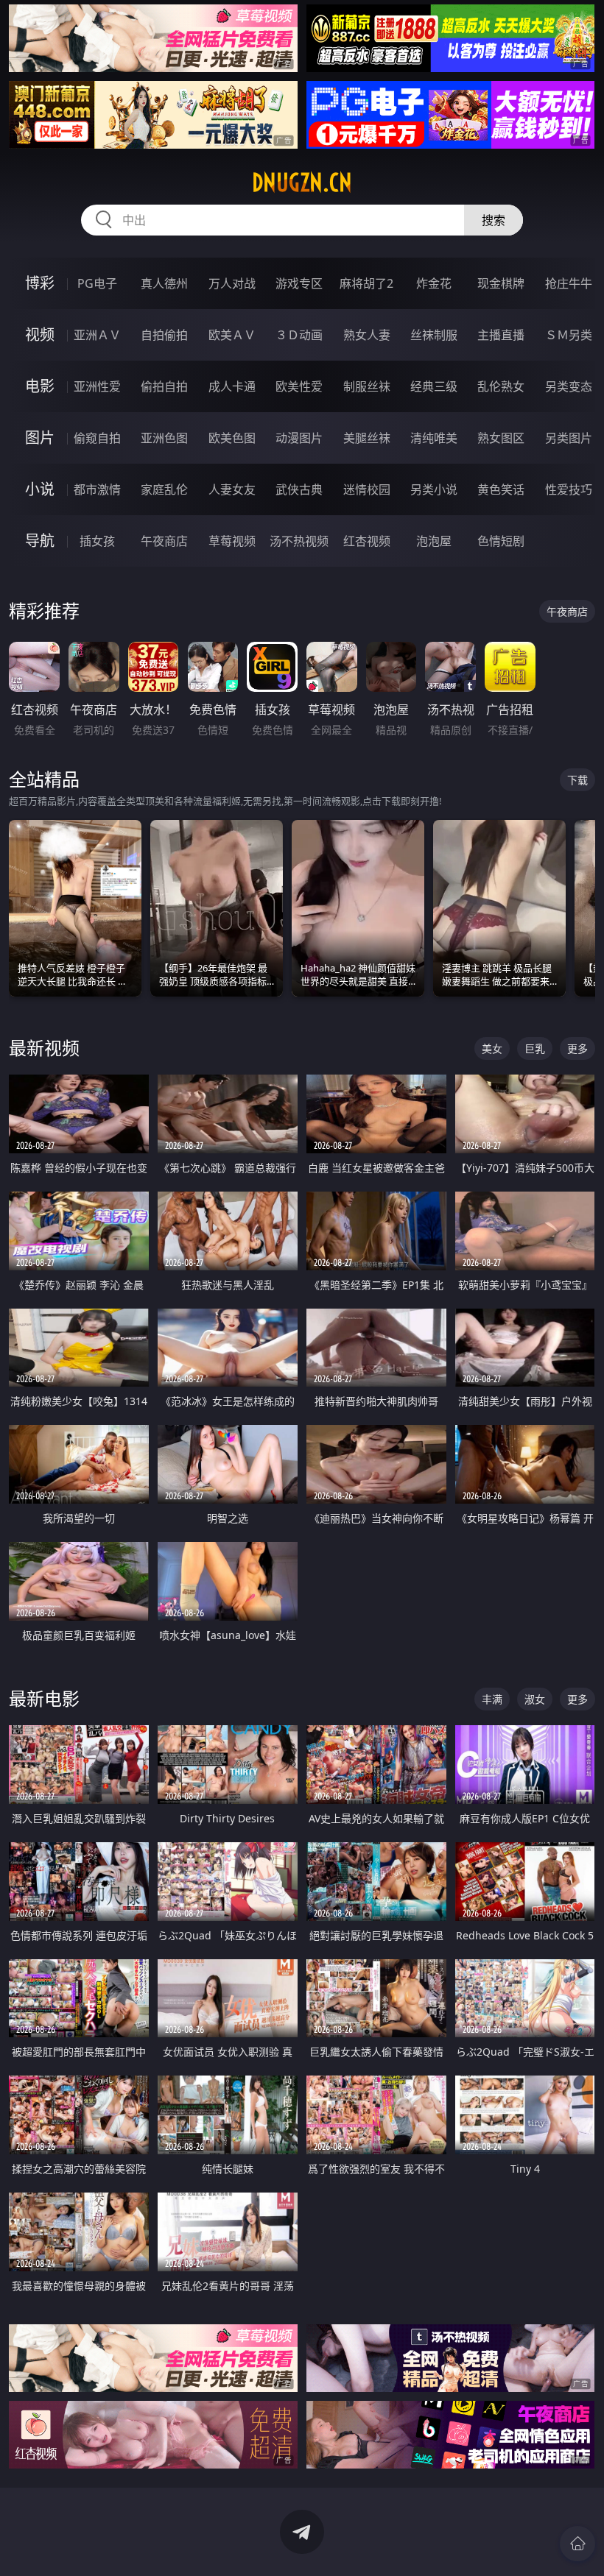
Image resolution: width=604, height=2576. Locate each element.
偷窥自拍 (97, 438)
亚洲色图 (164, 438)
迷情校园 (367, 489)
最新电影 (44, 1698)
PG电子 (97, 283)
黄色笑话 (501, 489)
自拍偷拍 (164, 335)
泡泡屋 (434, 541)
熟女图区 (501, 438)
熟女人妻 (367, 335)
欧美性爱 (299, 386)
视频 (40, 335)
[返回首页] (577, 2544)
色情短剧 (501, 541)
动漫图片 (299, 438)
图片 (40, 438)
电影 (40, 386)
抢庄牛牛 (569, 283)
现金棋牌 (501, 283)
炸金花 (434, 283)
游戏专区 (299, 283)
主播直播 (501, 335)
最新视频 (44, 1048)
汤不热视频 (299, 541)
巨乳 (535, 1048)
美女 (492, 1048)
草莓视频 (232, 541)
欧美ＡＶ (232, 335)
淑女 (535, 1699)
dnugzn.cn (302, 183)
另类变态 (569, 386)
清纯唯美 (434, 438)
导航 (40, 541)
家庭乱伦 (164, 489)
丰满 (492, 1699)
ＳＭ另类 (569, 335)
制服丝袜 (367, 386)
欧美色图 (232, 438)
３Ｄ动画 (299, 335)
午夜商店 (164, 541)
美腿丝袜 (367, 438)
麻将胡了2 (366, 283)
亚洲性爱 (97, 386)
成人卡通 (232, 386)
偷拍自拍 (164, 386)
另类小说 (434, 489)
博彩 (40, 283)
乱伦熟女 (501, 386)
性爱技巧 (569, 489)
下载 (577, 780)
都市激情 (97, 489)
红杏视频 (367, 541)
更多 (577, 1048)
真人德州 (164, 283)
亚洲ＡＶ (97, 335)
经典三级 (434, 386)
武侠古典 (299, 489)
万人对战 (232, 283)
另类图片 (569, 438)
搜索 (494, 220)
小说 (40, 489)
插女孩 (97, 541)
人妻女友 (232, 489)
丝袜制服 (434, 335)
